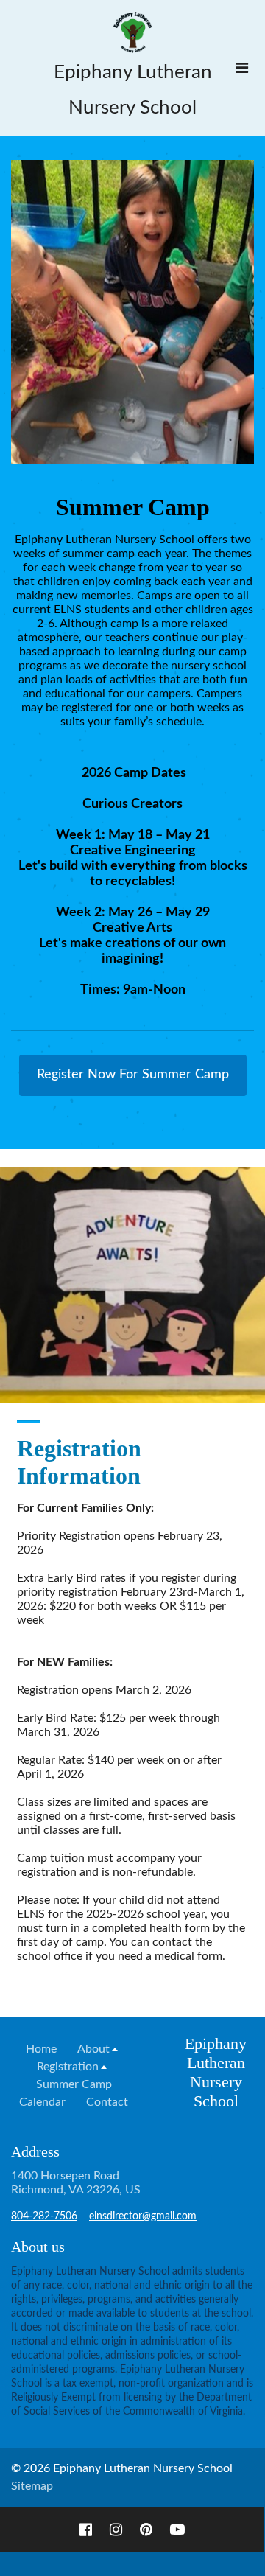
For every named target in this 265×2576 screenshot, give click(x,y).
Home (41, 2049)
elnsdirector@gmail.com (143, 2216)
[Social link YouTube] (177, 2530)
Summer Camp (74, 2084)
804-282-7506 (44, 2216)
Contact (107, 2102)
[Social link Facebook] (86, 2530)
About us (38, 2247)
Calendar (42, 2102)
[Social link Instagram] (116, 2530)
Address (35, 2151)
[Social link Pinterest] (146, 2530)
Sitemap (32, 2486)
